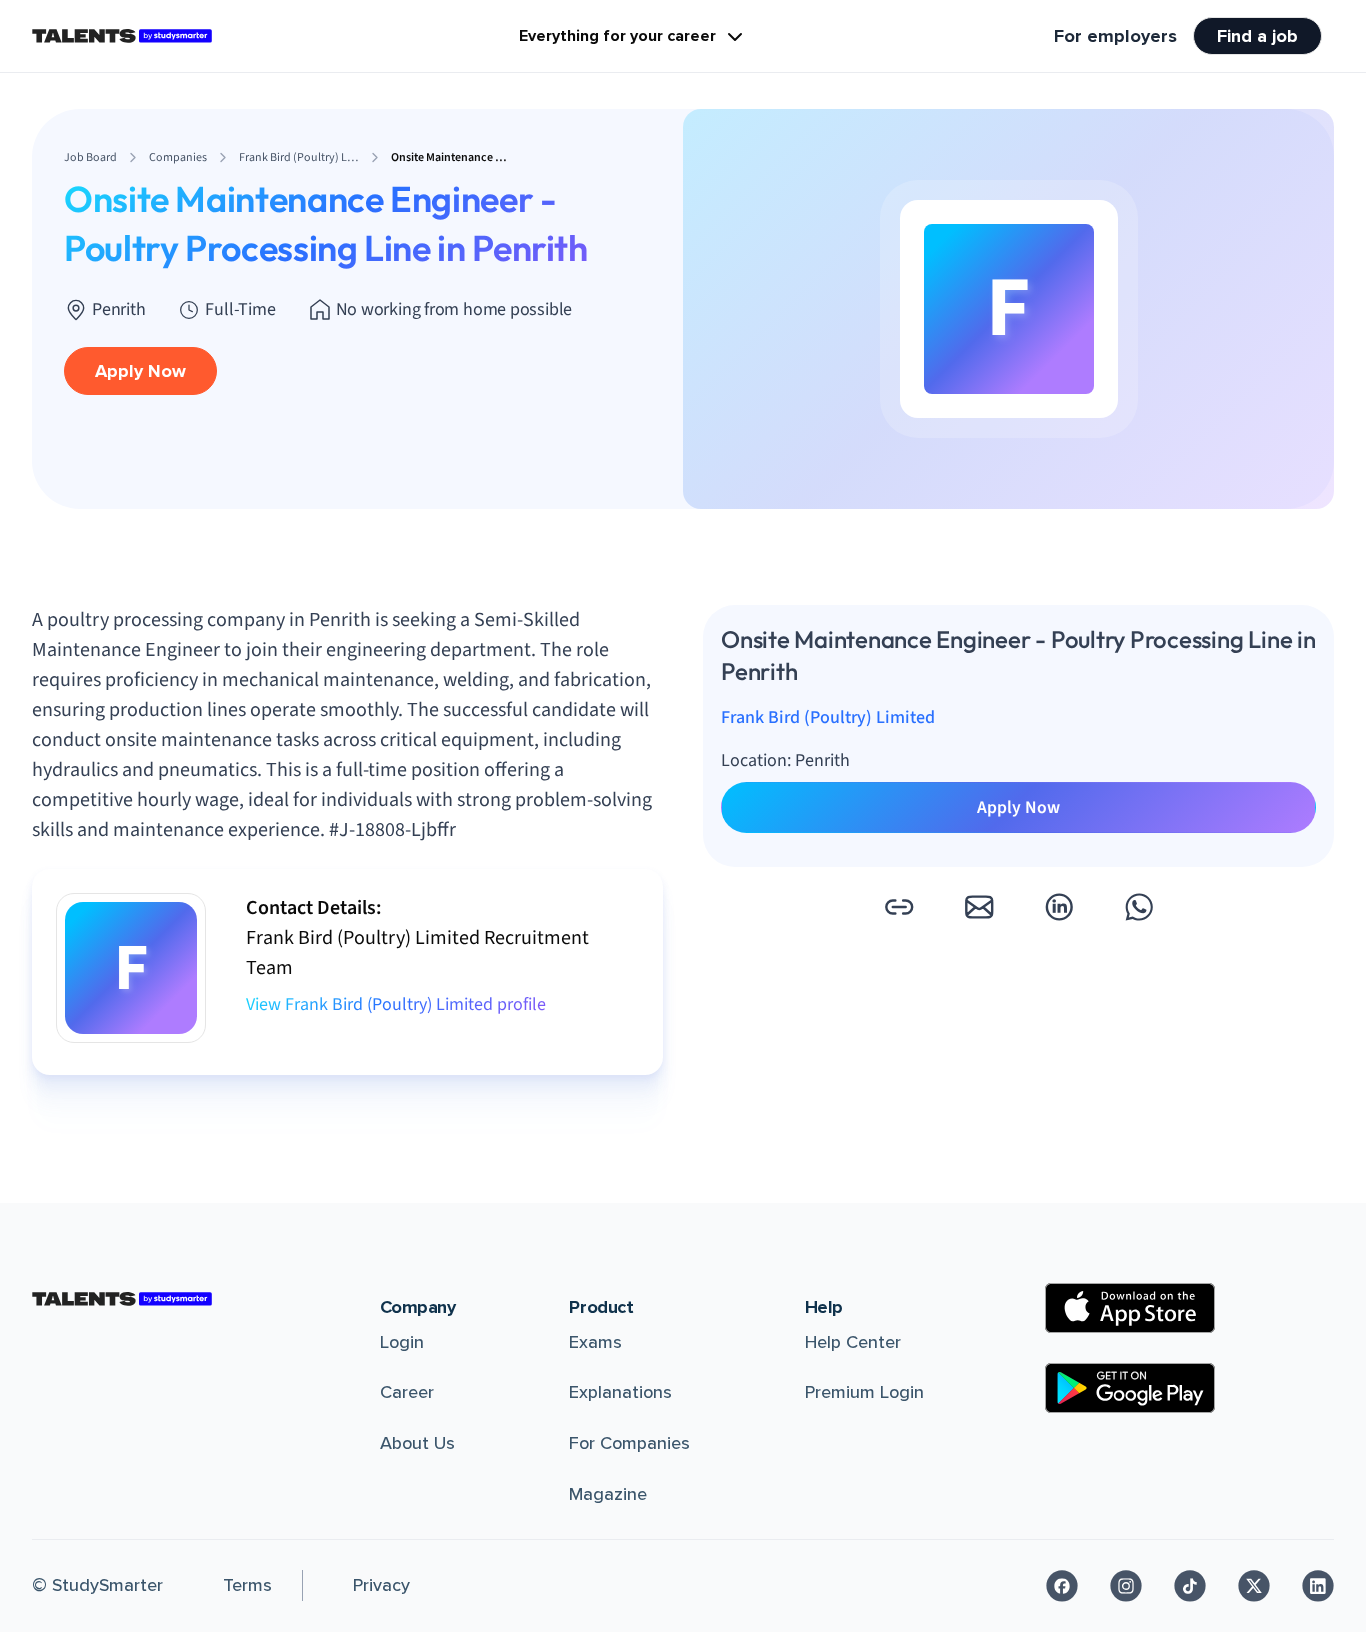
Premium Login (864, 1392)
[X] (1254, 1586)
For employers (1115, 36)
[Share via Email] (979, 907)
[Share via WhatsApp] (1139, 907)
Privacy (381, 1585)
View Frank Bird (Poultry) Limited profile (396, 1004)
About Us (417, 1443)
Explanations (620, 1392)
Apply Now (140, 371)
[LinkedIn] (1318, 1586)
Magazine (608, 1494)
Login (402, 1342)
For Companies (629, 1443)
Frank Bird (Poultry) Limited (828, 717)
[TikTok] (1190, 1586)
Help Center (853, 1342)
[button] (899, 907)
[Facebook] (1062, 1586)
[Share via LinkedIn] (1059, 907)
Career (407, 1392)
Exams (595, 1342)
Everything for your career (617, 36)
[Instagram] (1126, 1586)
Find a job (1257, 36)
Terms (247, 1585)
